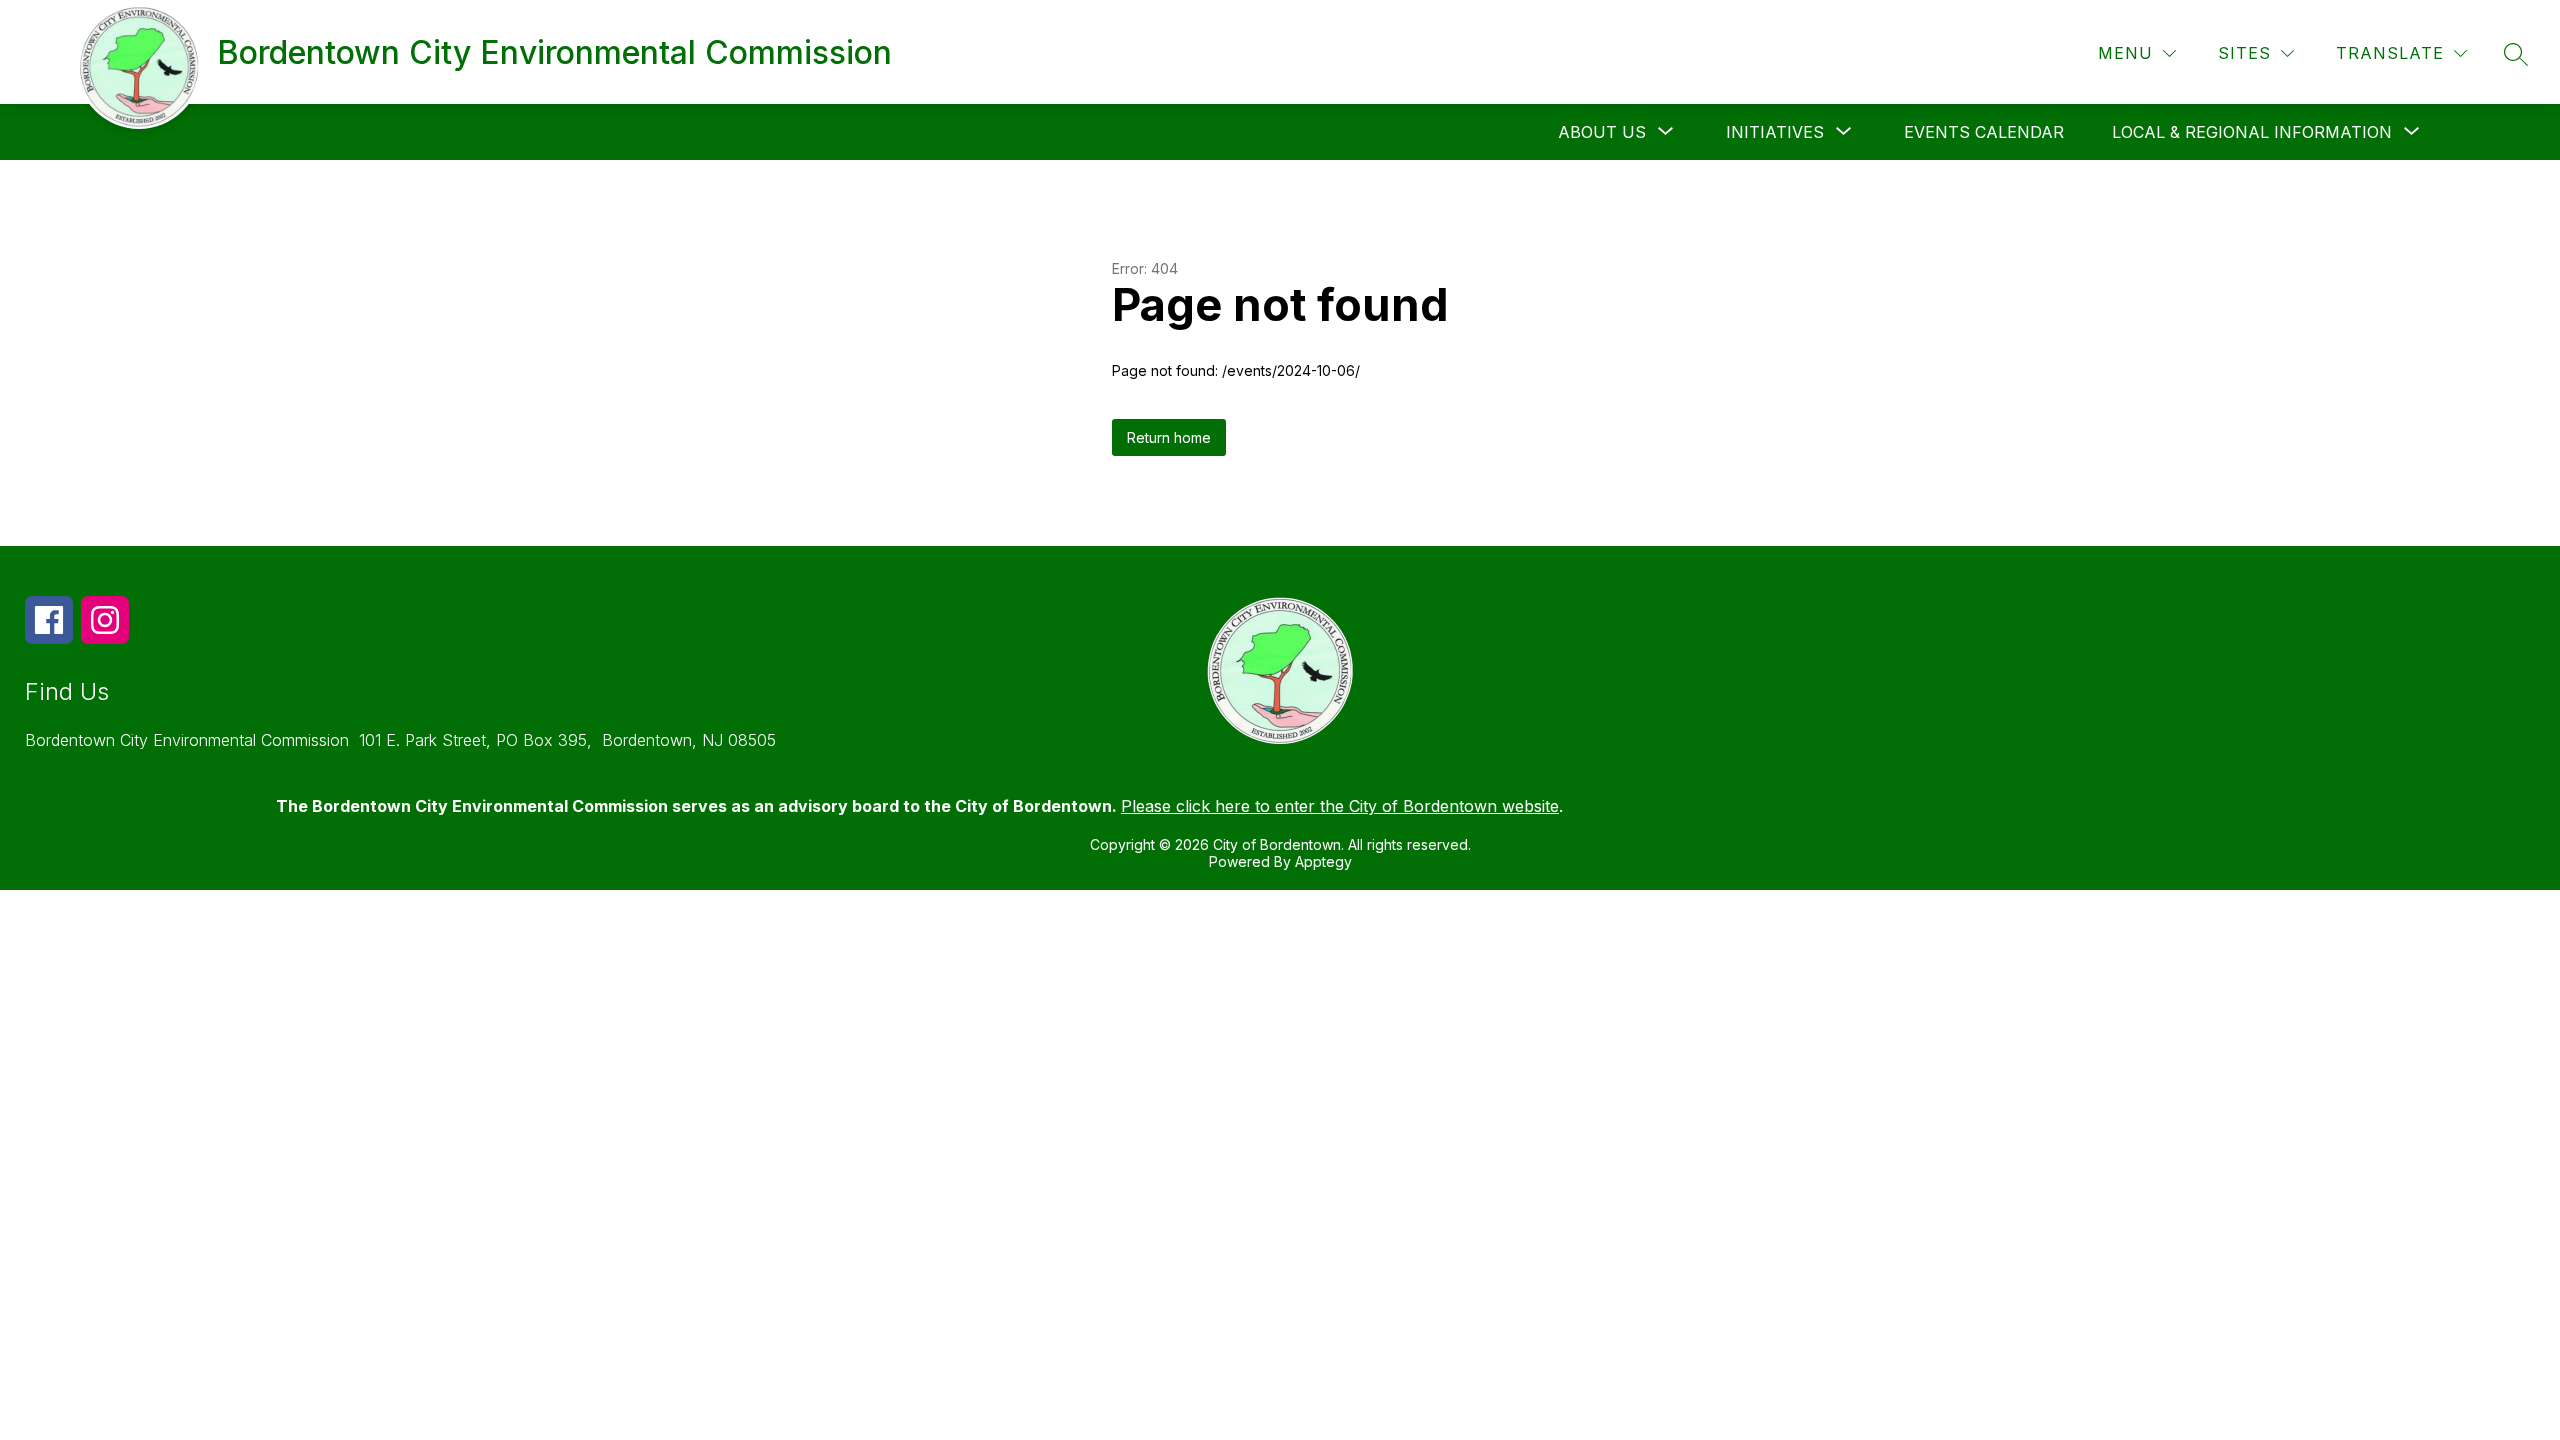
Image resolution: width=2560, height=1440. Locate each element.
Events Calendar (1984, 132)
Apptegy (1323, 861)
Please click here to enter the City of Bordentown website (1340, 806)
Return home (1169, 437)
